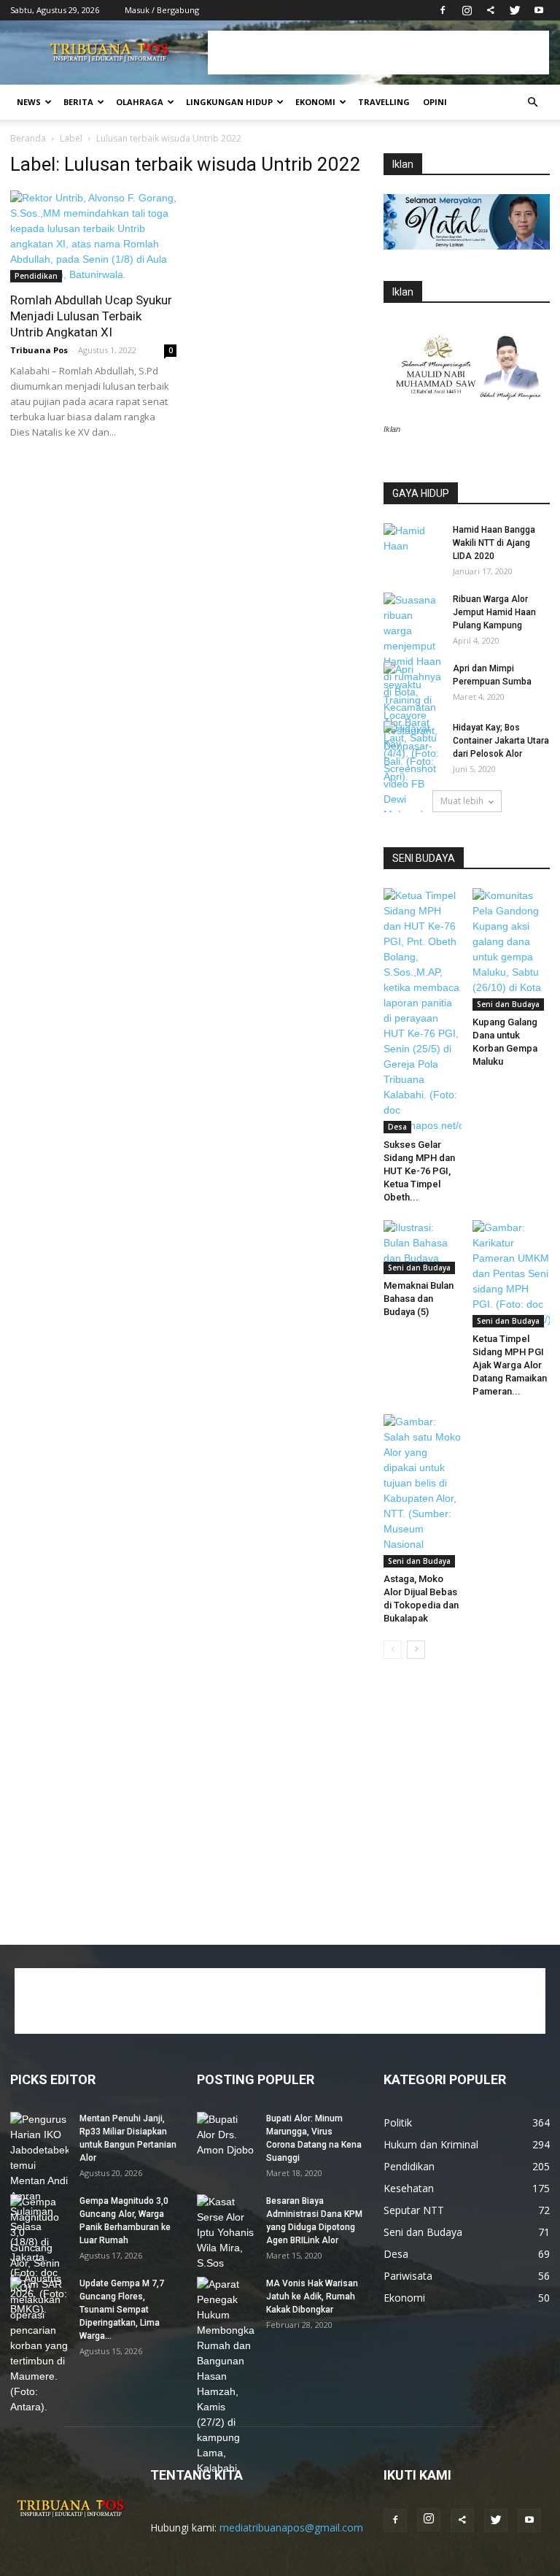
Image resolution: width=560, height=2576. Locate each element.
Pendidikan (36, 276)
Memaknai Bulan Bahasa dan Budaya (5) (419, 1299)
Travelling (384, 102)
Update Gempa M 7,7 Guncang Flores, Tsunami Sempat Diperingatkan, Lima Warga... (122, 2310)
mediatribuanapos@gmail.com (291, 2527)
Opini (435, 102)
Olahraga (140, 102)
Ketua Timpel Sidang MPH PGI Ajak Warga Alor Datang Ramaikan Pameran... (510, 1365)
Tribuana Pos (39, 350)
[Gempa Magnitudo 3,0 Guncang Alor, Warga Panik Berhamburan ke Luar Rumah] (39, 2256)
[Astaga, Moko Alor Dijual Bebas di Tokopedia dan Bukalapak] (423, 1491)
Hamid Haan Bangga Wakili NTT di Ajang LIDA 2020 (494, 543)
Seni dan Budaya (508, 1004)
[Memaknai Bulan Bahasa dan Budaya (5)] (423, 1247)
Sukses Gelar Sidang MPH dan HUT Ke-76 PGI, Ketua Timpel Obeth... (419, 1171)
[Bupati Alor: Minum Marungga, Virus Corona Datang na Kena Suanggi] (226, 2135)
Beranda (28, 138)
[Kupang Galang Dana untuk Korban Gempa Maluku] (512, 949)
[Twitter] (515, 10)
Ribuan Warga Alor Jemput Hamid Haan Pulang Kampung (494, 612)
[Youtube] (539, 10)
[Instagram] (467, 10)
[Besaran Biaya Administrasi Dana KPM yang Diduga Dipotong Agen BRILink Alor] (226, 2233)
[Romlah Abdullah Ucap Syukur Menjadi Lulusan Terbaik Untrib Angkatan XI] (93, 236)
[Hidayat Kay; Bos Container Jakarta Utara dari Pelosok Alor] (413, 741)
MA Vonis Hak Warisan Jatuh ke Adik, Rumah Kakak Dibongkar (312, 2297)
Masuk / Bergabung (162, 10)
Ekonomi (315, 102)
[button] (532, 103)
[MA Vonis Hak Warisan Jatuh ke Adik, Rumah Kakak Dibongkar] (226, 2376)
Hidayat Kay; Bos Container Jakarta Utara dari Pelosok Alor (501, 741)
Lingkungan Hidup (229, 102)
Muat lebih (462, 801)
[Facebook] (443, 10)
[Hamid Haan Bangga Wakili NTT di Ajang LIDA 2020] (413, 544)
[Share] (491, 10)
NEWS (29, 102)
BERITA (78, 102)
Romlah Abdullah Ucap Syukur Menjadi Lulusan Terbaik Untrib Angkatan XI (91, 316)
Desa (397, 1127)
